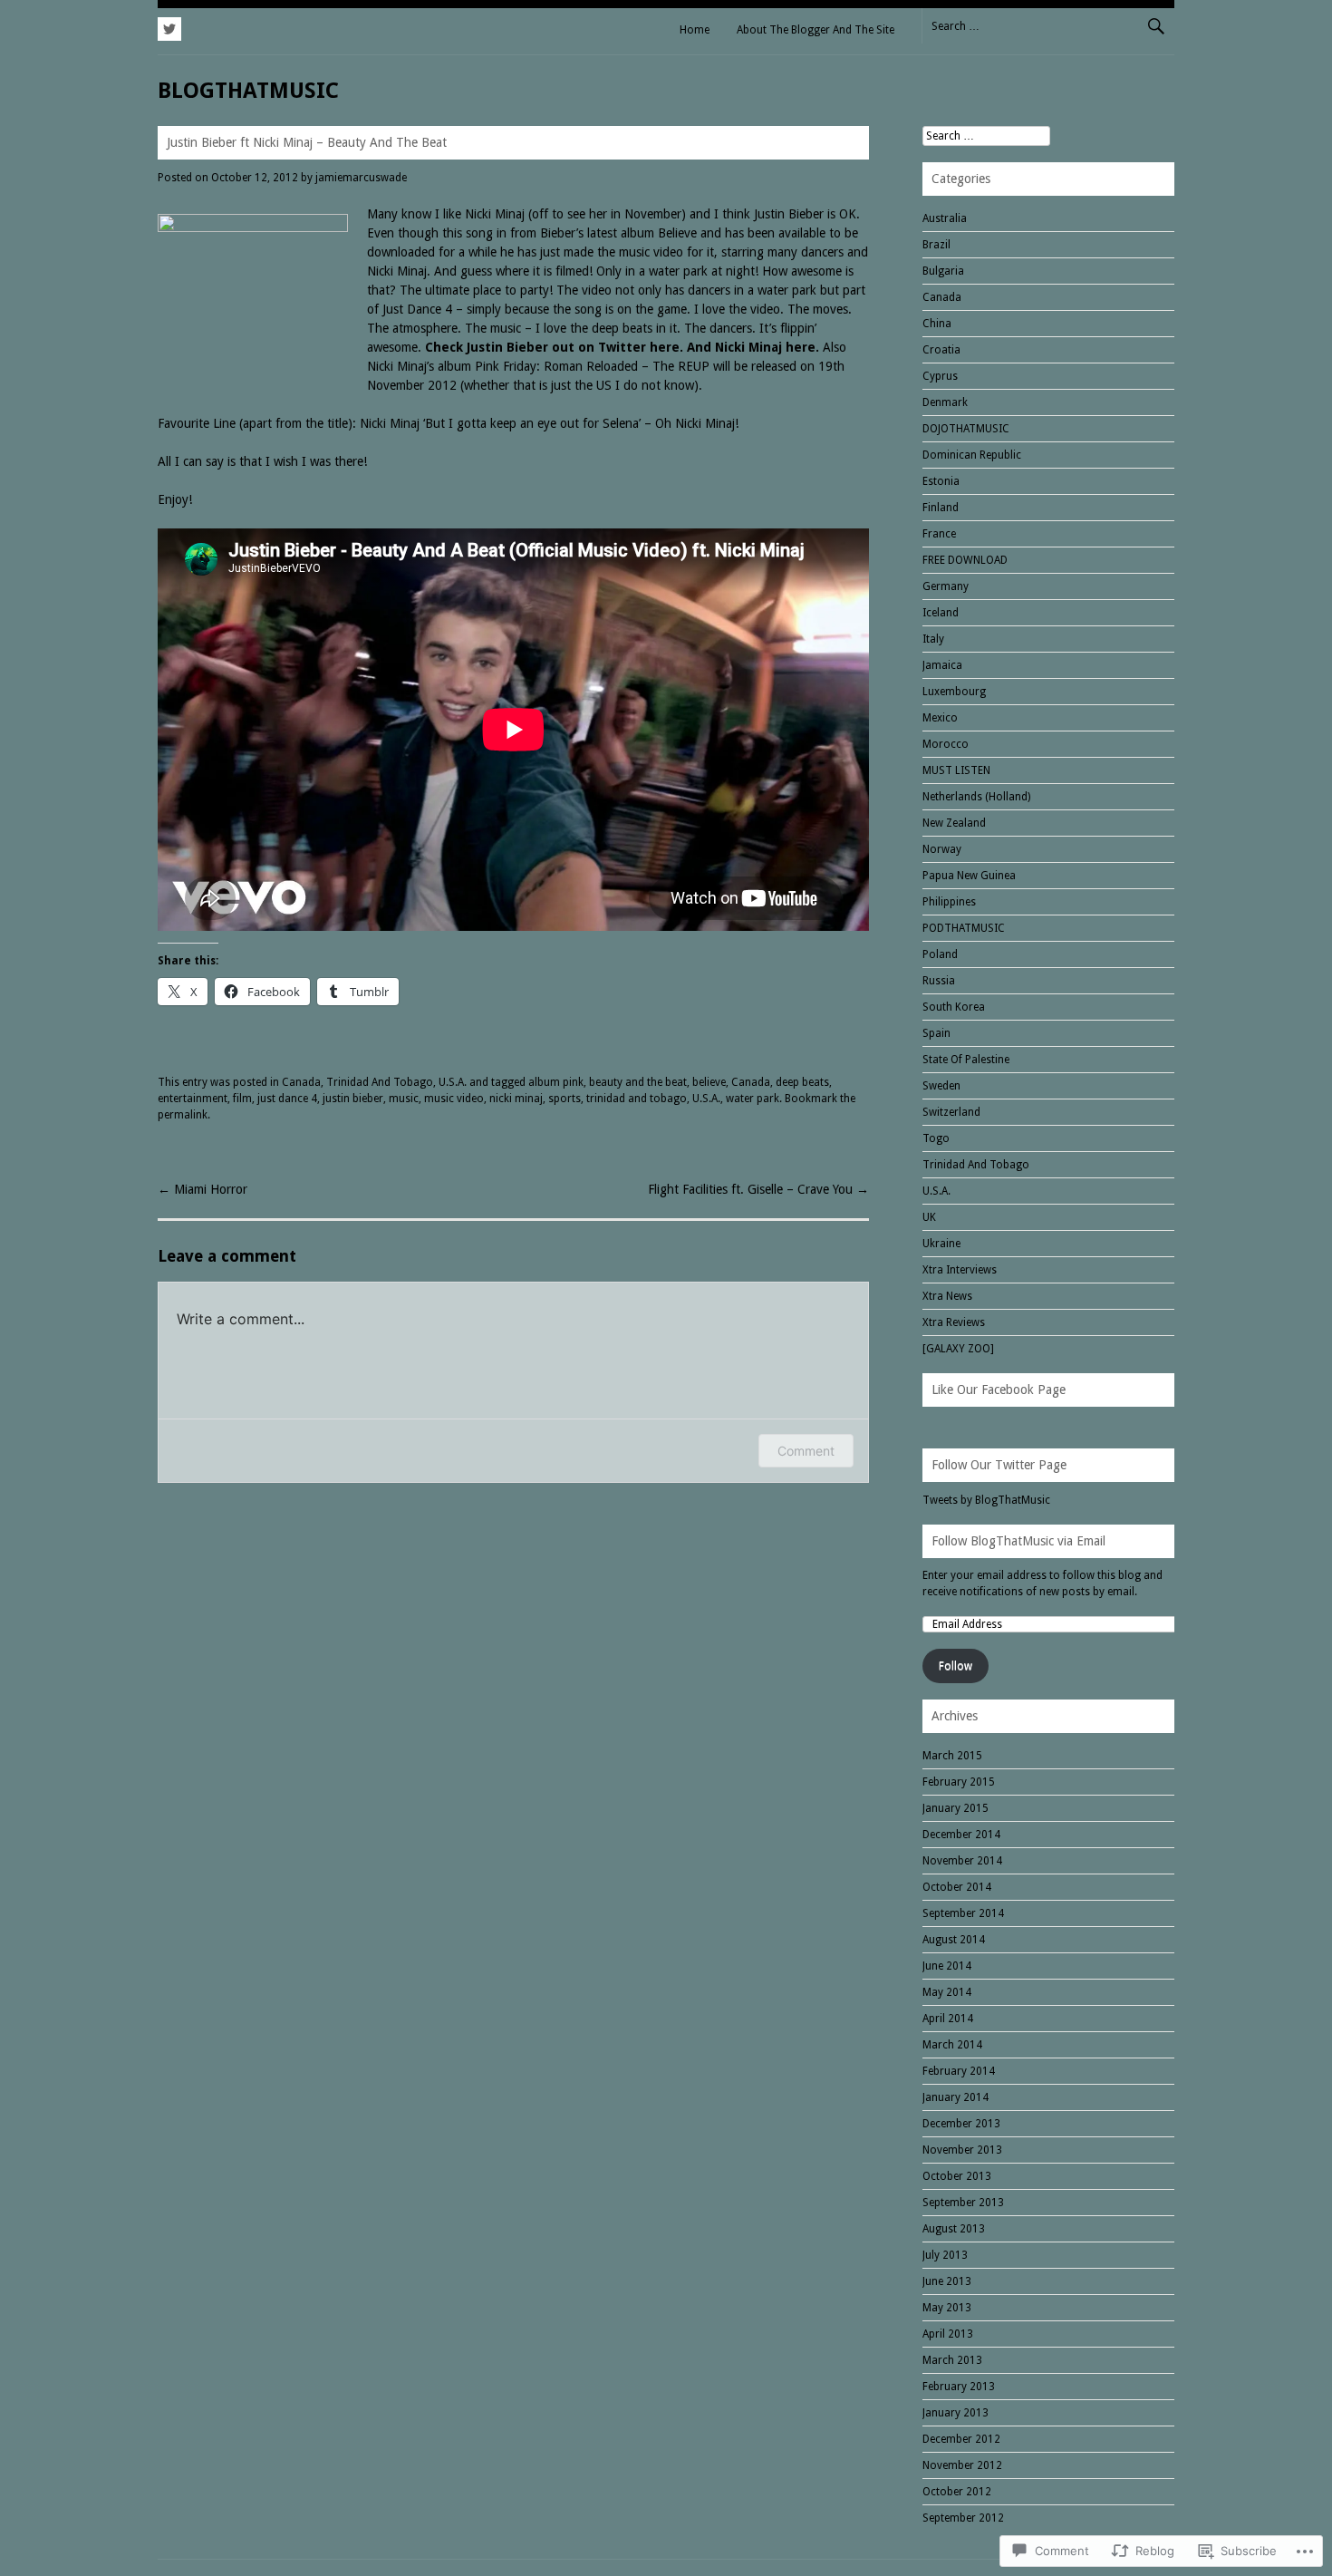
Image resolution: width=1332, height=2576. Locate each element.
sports (565, 1099)
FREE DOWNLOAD (965, 560)
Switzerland (951, 1112)
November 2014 (962, 1861)
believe (709, 1082)
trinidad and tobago (637, 1099)
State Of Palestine (966, 1060)
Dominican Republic (972, 455)
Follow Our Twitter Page (999, 1465)
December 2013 (961, 2124)
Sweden (941, 1086)
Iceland (941, 613)
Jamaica (942, 665)
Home (695, 30)
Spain (936, 1033)
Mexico (940, 718)
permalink (183, 1115)
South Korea (954, 1007)
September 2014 (963, 1913)
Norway (942, 849)
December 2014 (961, 1835)
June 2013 (947, 2281)
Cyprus (940, 376)
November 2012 (962, 2465)
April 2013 (948, 2334)
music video (454, 1099)
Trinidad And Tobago (380, 1082)
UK (929, 1217)
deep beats (802, 1082)
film (242, 1099)
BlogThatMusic (248, 91)
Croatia (941, 350)
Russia (939, 981)
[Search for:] (1048, 25)
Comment (806, 1451)
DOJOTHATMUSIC (966, 429)
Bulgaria (943, 271)
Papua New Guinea (969, 876)
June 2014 (947, 1966)
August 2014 (954, 1940)
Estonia (941, 481)
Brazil (936, 245)
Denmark (945, 402)
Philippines (949, 902)
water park (753, 1099)
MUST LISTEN (956, 770)
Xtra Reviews (954, 1322)
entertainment (193, 1099)
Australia (945, 218)
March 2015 (952, 1756)
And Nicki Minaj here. (753, 347)
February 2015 (959, 1782)
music (404, 1099)
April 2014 (948, 2019)
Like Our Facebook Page (999, 1390)
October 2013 (957, 2176)
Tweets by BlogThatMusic (986, 1500)
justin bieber (353, 1099)
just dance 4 (287, 1099)
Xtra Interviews (960, 1270)
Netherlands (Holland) (976, 797)
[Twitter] (169, 26)
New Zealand (954, 823)
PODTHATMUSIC (964, 928)
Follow (956, 1666)
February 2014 (959, 2071)
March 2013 (952, 2360)
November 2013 (962, 2150)
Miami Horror (203, 1189)
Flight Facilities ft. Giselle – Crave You (758, 1189)
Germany (946, 586)
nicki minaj (516, 1099)
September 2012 (963, 2518)
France (939, 534)
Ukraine (941, 1244)
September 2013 (963, 2203)
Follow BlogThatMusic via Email (1018, 1541)
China (937, 324)
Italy (933, 639)
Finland (941, 508)
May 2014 (947, 1992)
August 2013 (954, 2229)
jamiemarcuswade (361, 178)
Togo (936, 1138)
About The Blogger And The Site (816, 30)
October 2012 (957, 2492)
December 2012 (961, 2439)
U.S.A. (453, 1082)
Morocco (946, 744)
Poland (940, 954)
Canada (301, 1082)
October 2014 (957, 1887)
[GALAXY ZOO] (958, 1349)
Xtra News (947, 1296)
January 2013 (956, 2413)
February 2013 (959, 2387)
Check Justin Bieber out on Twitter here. (552, 347)
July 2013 (945, 2255)
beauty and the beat (638, 1082)
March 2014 (952, 2045)
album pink (556, 1082)
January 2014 (956, 2097)
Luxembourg (954, 692)
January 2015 (956, 1808)
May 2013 (947, 2308)
